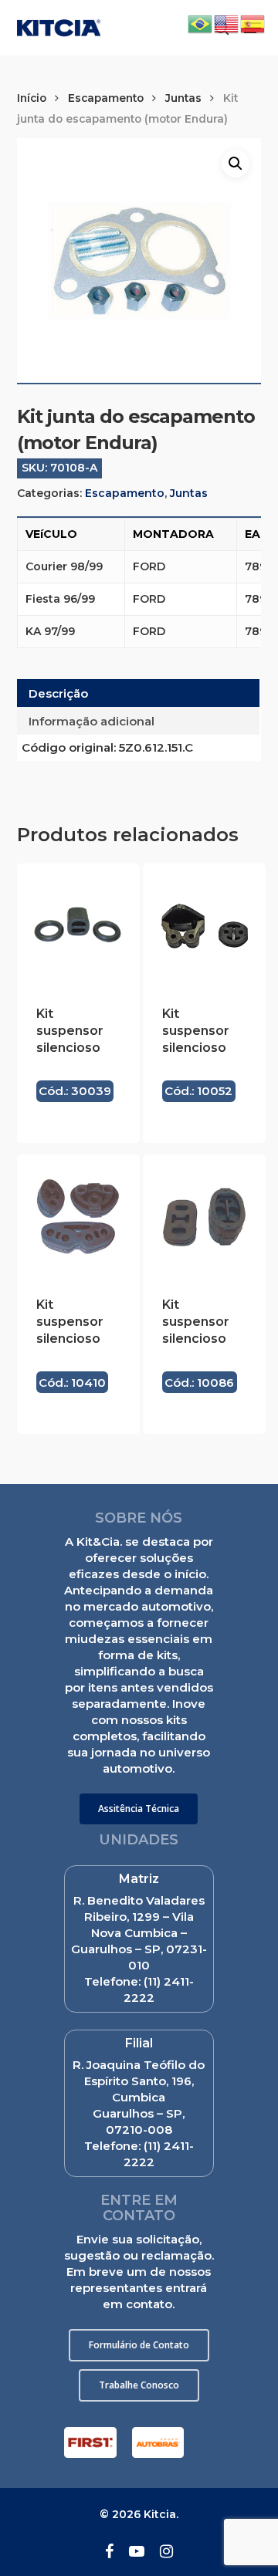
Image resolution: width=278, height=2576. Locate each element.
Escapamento (106, 98)
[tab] (139, 693)
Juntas (183, 98)
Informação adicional (92, 721)
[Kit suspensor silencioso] (78, 925)
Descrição (58, 693)
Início (32, 98)
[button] (139, 1809)
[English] (227, 23)
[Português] (201, 23)
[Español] (253, 23)
